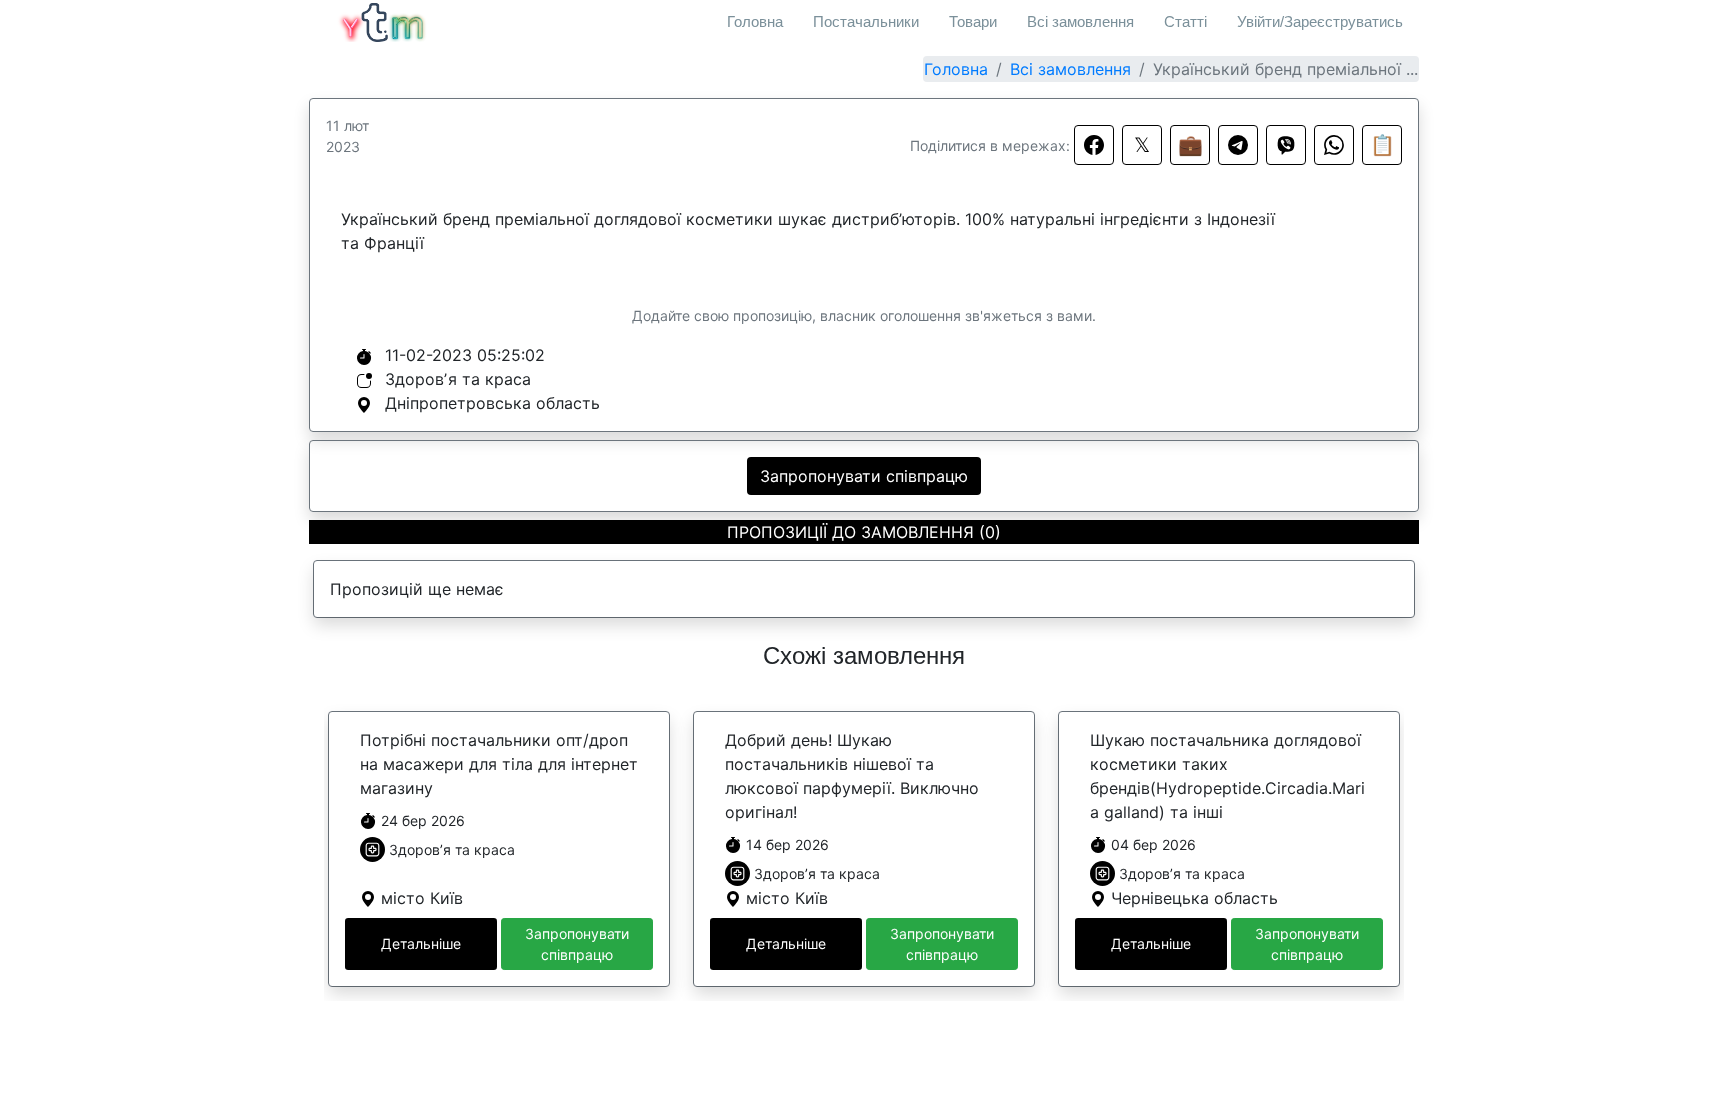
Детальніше (421, 943)
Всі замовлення (1080, 21)
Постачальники (866, 21)
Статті (1185, 21)
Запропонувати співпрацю (864, 476)
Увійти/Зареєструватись (1320, 21)
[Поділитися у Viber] (1286, 145)
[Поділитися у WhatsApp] (1334, 145)
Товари (973, 21)
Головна (755, 21)
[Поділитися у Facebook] (1094, 145)
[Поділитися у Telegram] (1238, 145)
